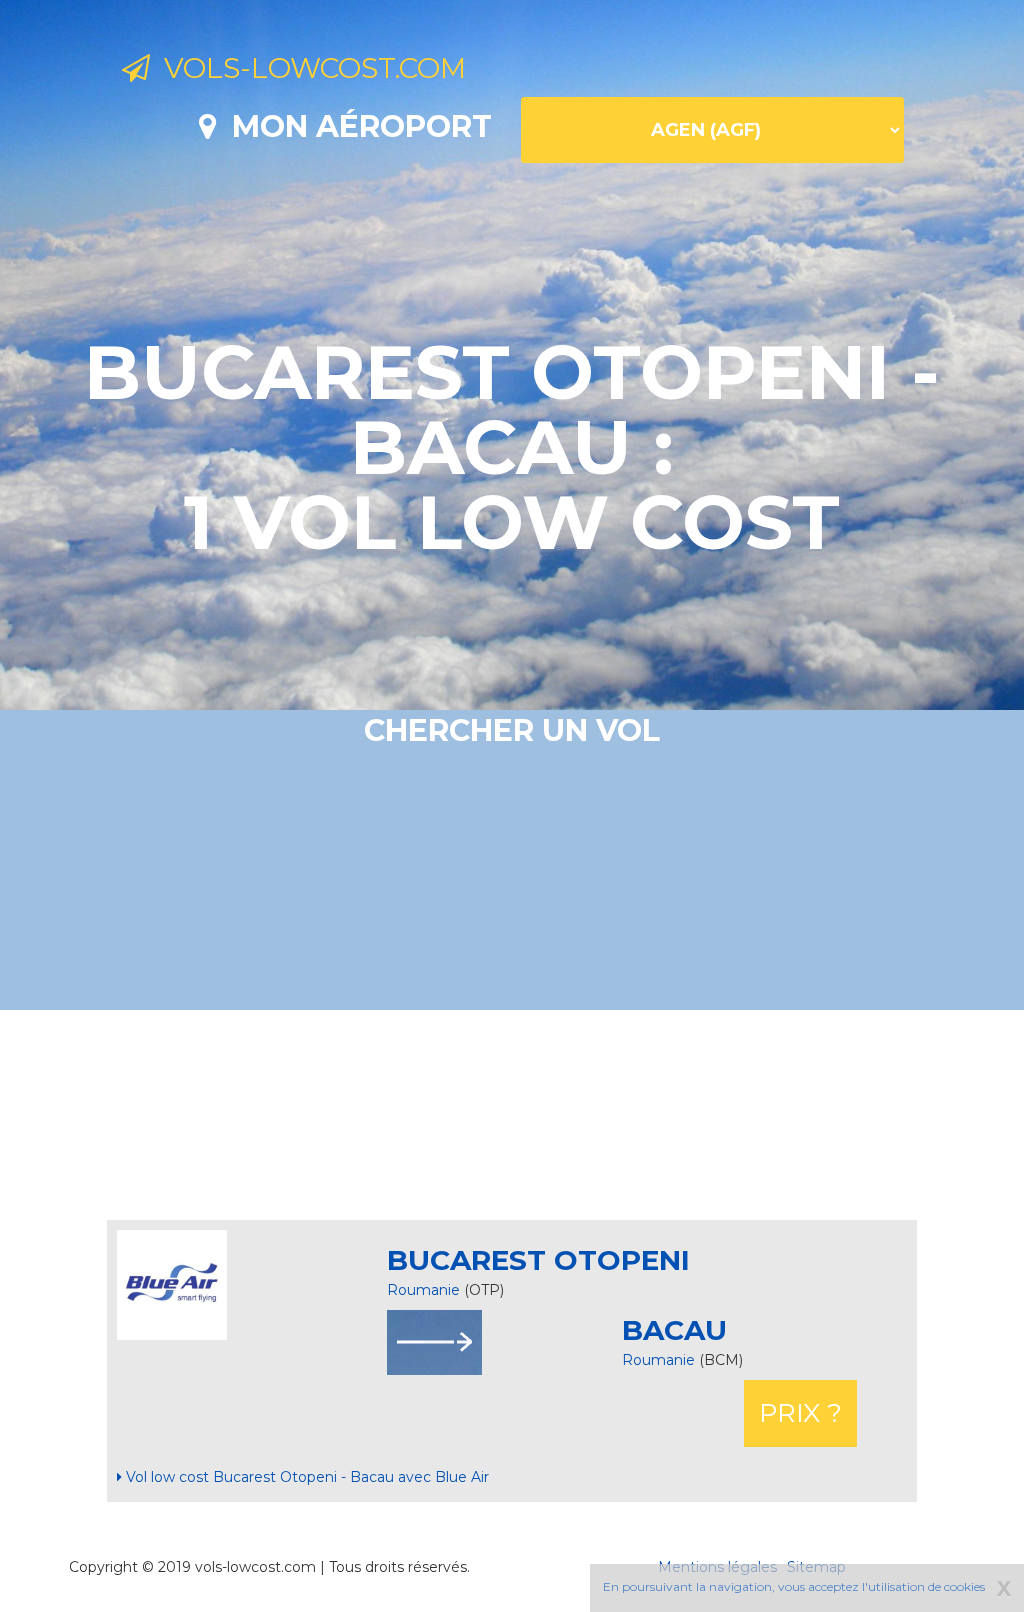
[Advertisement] (512, 1115)
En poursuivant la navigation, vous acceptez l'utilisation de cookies (794, 1586)
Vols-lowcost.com (308, 68)
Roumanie (423, 1290)
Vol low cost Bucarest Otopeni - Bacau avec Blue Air (305, 1477)
